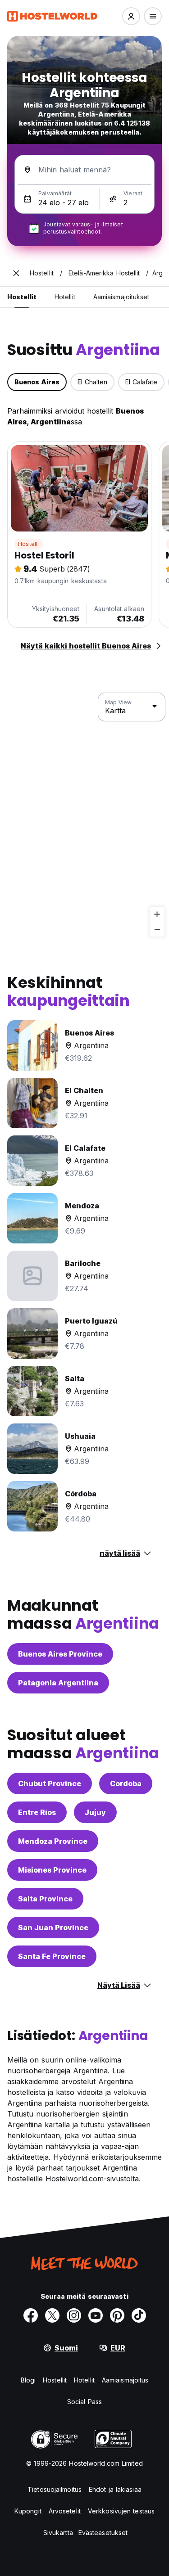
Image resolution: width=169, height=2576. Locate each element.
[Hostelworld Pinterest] (117, 2315)
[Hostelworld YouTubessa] (96, 2315)
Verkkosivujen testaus (121, 2511)
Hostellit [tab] (22, 297)
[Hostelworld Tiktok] (139, 2315)
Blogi (28, 2380)
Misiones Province (52, 1870)
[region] (84, 815)
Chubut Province (50, 1783)
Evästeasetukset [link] (103, 2533)
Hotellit (84, 2380)
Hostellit (55, 2380)
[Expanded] (16, 273)
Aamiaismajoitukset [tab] (121, 297)
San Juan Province (53, 1927)
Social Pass (84, 2402)
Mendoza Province (53, 1841)
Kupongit (28, 2511)
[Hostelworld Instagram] (74, 2315)
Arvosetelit (65, 2511)
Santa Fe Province (52, 1956)
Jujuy (95, 1812)
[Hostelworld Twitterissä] (52, 2315)
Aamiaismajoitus (125, 2380)
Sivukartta (58, 2533)
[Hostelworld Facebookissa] (31, 2315)
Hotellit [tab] (65, 297)
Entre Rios (37, 1812)
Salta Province (45, 1899)
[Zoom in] (157, 914)
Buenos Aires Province (60, 1654)
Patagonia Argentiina (58, 1683)
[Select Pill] (131, 16)
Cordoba (126, 1783)
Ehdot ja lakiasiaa (115, 2489)
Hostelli (29, 544)
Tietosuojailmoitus (55, 2489)
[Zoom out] (157, 929)
